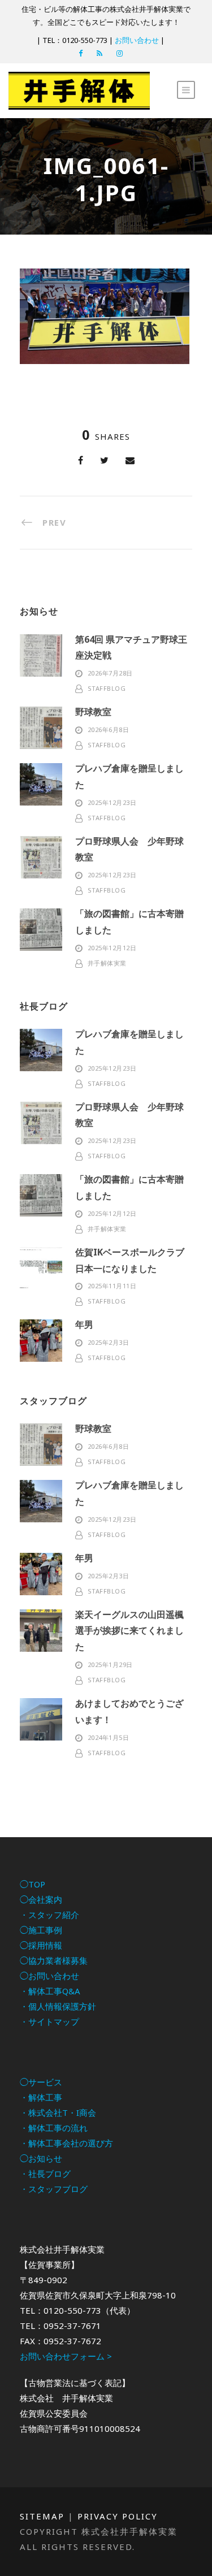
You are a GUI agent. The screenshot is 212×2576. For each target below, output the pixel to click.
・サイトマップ (49, 2021)
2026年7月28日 (110, 673)
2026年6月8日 (109, 729)
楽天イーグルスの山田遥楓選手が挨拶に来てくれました (129, 1631)
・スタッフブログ (54, 2189)
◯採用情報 (41, 1945)
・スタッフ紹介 (49, 1915)
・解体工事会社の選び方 (66, 2143)
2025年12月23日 (112, 802)
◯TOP (33, 1884)
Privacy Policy (118, 2516)
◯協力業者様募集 (54, 1960)
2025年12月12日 (112, 948)
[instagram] (120, 53)
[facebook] (81, 53)
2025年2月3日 (109, 1342)
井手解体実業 (107, 963)
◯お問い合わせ (49, 1976)
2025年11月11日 (112, 1286)
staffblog (107, 688)
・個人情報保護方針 (58, 2006)
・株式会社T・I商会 (58, 2112)
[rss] (99, 53)
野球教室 (93, 712)
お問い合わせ (137, 40)
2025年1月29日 (110, 1664)
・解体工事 (41, 2097)
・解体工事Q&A (50, 1991)
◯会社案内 (41, 1899)
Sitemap (42, 2516)
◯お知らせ (41, 2158)
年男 (84, 1324)
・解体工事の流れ (54, 2128)
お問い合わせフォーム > (66, 2356)
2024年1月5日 (109, 1737)
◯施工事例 (41, 1930)
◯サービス (41, 2082)
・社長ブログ (45, 2174)
